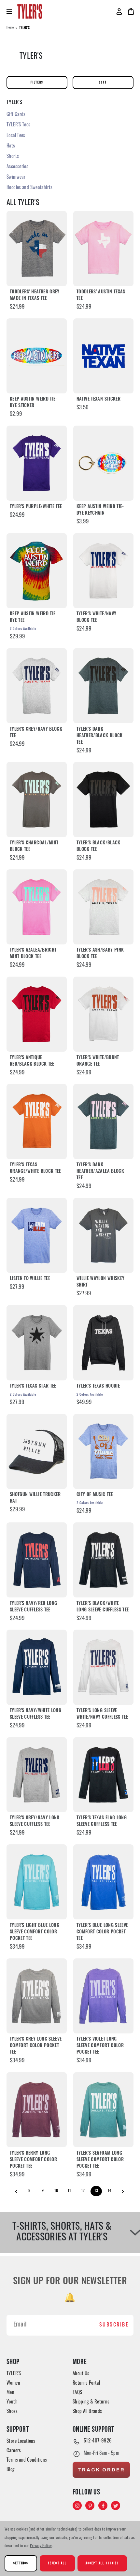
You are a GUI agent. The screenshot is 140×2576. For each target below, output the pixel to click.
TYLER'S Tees (19, 125)
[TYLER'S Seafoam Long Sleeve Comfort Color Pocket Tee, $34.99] (103, 2110)
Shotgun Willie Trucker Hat (35, 1498)
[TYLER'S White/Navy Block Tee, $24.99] (103, 571)
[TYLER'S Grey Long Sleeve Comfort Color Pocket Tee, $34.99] (37, 1996)
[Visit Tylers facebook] (104, 2506)
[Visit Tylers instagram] (78, 2506)
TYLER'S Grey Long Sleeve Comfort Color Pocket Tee (36, 2046)
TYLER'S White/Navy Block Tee (96, 617)
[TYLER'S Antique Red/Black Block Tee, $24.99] (37, 1014)
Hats (11, 146)
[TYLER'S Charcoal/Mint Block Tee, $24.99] (37, 799)
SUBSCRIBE (114, 2325)
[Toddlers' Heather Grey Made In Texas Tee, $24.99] (37, 248)
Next (123, 2192)
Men (10, 2393)
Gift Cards (16, 115)
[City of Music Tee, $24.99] (103, 1451)
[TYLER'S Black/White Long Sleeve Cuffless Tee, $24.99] (103, 1560)
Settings (21, 2563)
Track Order (101, 2470)
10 (56, 2191)
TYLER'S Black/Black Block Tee (98, 846)
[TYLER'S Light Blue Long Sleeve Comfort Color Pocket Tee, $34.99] (37, 1882)
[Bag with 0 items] (131, 11)
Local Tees (16, 136)
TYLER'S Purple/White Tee (36, 507)
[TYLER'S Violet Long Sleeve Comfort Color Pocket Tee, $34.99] (103, 1996)
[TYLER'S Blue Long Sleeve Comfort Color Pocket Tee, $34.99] (103, 1882)
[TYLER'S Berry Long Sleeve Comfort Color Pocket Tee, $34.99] (37, 2110)
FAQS (77, 2393)
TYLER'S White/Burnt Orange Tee (98, 1061)
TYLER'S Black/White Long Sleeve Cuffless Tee (103, 1607)
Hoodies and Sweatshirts (30, 188)
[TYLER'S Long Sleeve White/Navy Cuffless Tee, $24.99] (103, 1667)
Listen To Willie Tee (30, 1279)
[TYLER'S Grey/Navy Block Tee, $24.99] (37, 686)
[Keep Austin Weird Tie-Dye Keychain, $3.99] (103, 463)
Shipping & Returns (91, 2402)
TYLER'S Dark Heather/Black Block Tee (100, 736)
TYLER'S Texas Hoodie (98, 1386)
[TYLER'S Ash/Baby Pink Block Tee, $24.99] (103, 907)
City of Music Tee (95, 1495)
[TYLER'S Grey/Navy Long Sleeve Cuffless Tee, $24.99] (37, 1775)
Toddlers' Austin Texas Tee (101, 295)
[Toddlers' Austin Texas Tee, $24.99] (103, 248)
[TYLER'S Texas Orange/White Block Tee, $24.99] (37, 1121)
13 (96, 2191)
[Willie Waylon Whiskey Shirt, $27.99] (103, 1235)
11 (70, 2191)
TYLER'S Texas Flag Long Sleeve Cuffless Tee (102, 1821)
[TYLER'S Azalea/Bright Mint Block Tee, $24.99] (37, 907)
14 (110, 2191)
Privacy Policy (41, 2546)
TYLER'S (14, 2374)
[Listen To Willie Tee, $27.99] (37, 1235)
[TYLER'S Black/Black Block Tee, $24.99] (103, 799)
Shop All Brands (87, 2412)
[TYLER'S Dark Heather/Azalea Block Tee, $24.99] (103, 1121)
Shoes (12, 2412)
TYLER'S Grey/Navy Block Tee (36, 733)
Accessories (17, 167)
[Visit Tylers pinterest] (91, 2506)
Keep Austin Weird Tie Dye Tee (33, 617)
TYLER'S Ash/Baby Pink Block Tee (100, 954)
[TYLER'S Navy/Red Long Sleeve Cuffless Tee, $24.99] (37, 1560)
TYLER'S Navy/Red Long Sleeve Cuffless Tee (33, 1607)
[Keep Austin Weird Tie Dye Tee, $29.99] (37, 571)
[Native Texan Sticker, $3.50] (103, 356)
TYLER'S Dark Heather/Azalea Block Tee (100, 1172)
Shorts (13, 157)
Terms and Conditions (27, 2461)
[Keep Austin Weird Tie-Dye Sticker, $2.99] (37, 356)
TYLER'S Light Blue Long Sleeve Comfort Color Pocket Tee (35, 1932)
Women (13, 2384)
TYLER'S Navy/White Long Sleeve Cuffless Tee (35, 1714)
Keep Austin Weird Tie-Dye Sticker (34, 403)
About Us (81, 2374)
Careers (14, 2451)
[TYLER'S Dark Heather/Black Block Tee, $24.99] (103, 686)
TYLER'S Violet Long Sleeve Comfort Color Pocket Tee (100, 2046)
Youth (12, 2402)
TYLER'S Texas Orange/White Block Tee (35, 1168)
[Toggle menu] (12, 12)
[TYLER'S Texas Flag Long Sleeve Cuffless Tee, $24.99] (103, 1775)
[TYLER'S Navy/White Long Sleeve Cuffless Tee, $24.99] (37, 1667)
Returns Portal (86, 2384)
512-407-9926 (98, 2441)
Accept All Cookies (102, 2563)
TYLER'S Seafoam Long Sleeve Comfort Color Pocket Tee (100, 2160)
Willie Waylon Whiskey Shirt (100, 1282)
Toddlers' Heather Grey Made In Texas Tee (35, 295)
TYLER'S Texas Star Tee (33, 1386)
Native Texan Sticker (98, 399)
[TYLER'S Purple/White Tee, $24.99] (37, 463)
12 (83, 2191)
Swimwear (16, 178)
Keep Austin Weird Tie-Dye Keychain (100, 510)
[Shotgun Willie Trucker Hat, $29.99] (37, 1451)
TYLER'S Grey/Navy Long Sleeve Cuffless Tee (35, 1821)
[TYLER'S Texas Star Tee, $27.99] (37, 1343)
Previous (16, 2192)
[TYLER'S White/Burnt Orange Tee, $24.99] (103, 1014)
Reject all (57, 2563)
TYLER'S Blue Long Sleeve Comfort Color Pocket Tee (102, 1932)
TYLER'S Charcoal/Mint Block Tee (34, 846)
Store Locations (21, 2442)
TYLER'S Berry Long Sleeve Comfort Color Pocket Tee (33, 2160)
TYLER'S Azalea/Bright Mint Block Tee (33, 954)
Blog (11, 2470)
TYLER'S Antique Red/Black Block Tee (32, 1061)
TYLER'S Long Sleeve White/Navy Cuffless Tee (102, 1714)
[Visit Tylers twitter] (116, 2506)
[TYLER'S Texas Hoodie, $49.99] (103, 1343)
